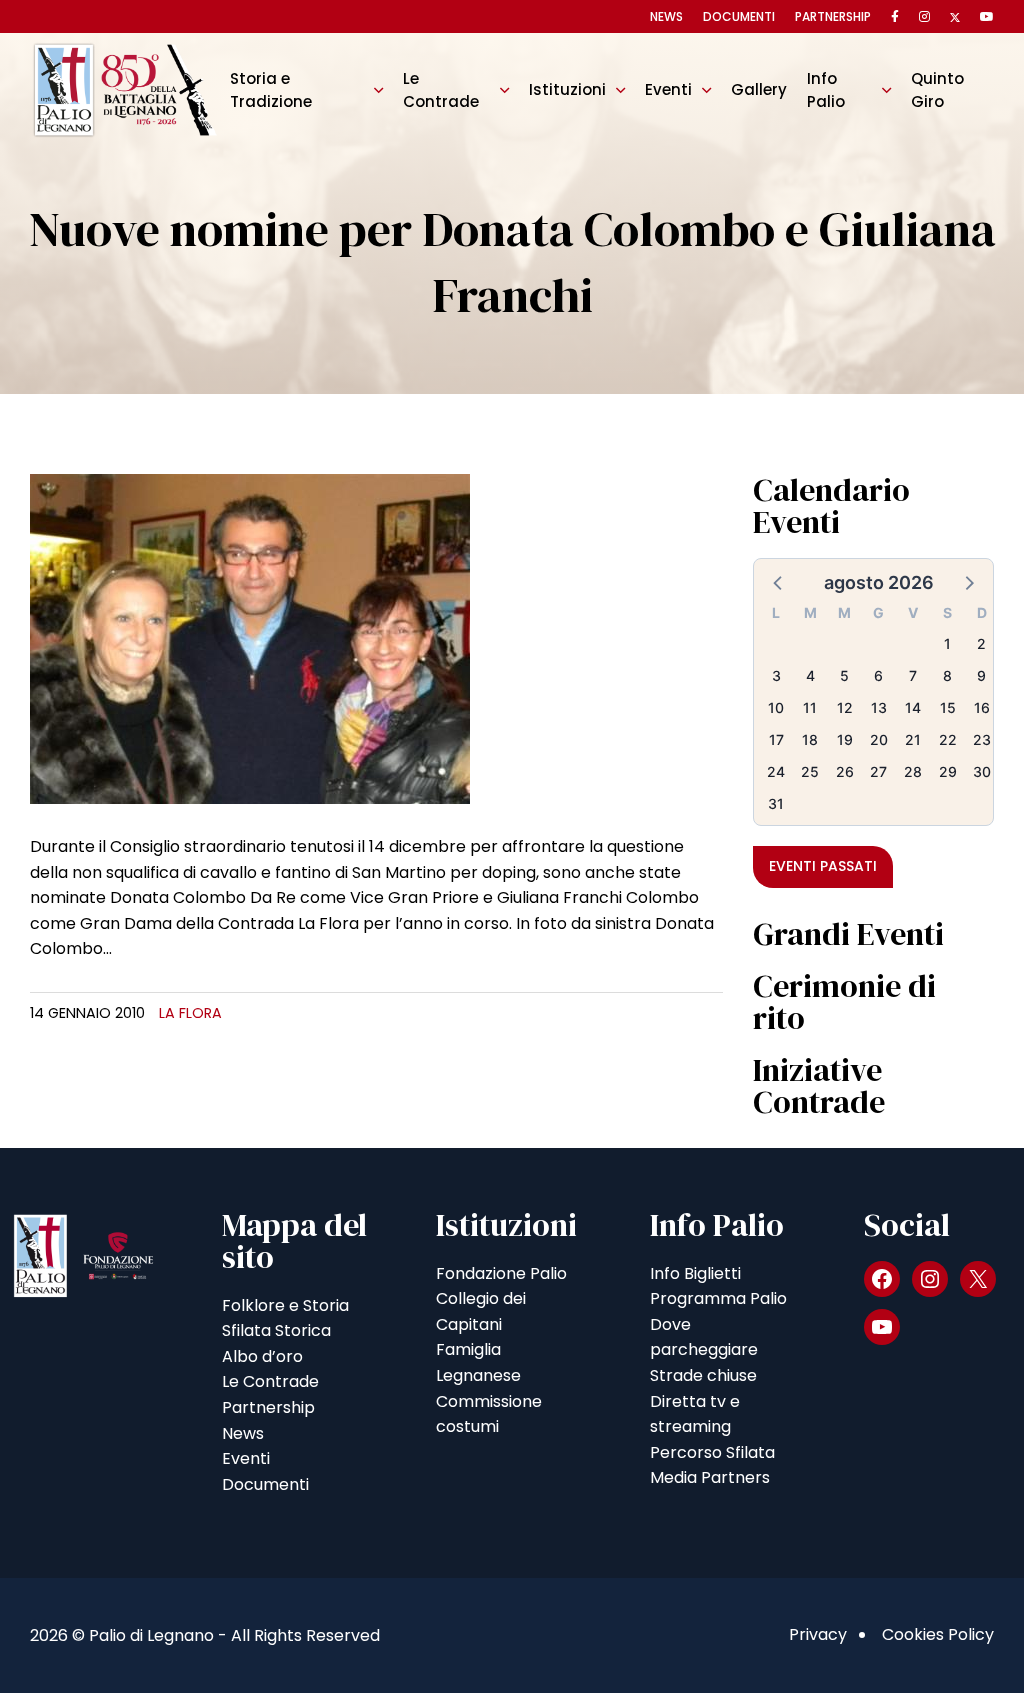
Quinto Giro (937, 89)
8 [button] (947, 675)
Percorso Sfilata (712, 1452)
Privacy (818, 1634)
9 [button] (981, 675)
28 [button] (913, 771)
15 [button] (948, 707)
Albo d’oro (262, 1356)
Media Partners (710, 1477)
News (666, 16)
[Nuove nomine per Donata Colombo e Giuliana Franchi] (250, 637)
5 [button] (844, 675)
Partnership (833, 16)
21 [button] (913, 739)
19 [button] (845, 739)
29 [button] (948, 771)
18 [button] (810, 739)
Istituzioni (567, 89)
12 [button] (845, 707)
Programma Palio (718, 1298)
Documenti (739, 16)
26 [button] (845, 771)
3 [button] (776, 675)
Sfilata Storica (276, 1330)
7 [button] (913, 675)
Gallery (759, 89)
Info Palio (826, 89)
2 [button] (981, 643)
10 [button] (776, 707)
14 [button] (913, 707)
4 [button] (810, 675)
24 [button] (776, 771)
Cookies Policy (938, 1634)
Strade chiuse (703, 1375)
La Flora (190, 1013)
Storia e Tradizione (271, 89)
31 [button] (776, 803)
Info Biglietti (695, 1273)
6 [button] (878, 675)
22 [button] (948, 739)
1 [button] (947, 643)
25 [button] (810, 771)
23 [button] (982, 739)
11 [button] (810, 707)
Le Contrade (441, 89)
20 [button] (879, 739)
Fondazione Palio (501, 1273)
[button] (779, 582)
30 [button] (982, 771)
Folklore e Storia (285, 1305)
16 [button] (982, 707)
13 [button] (879, 707)
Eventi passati (823, 866)
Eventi (668, 89)
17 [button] (776, 739)
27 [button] (878, 771)
